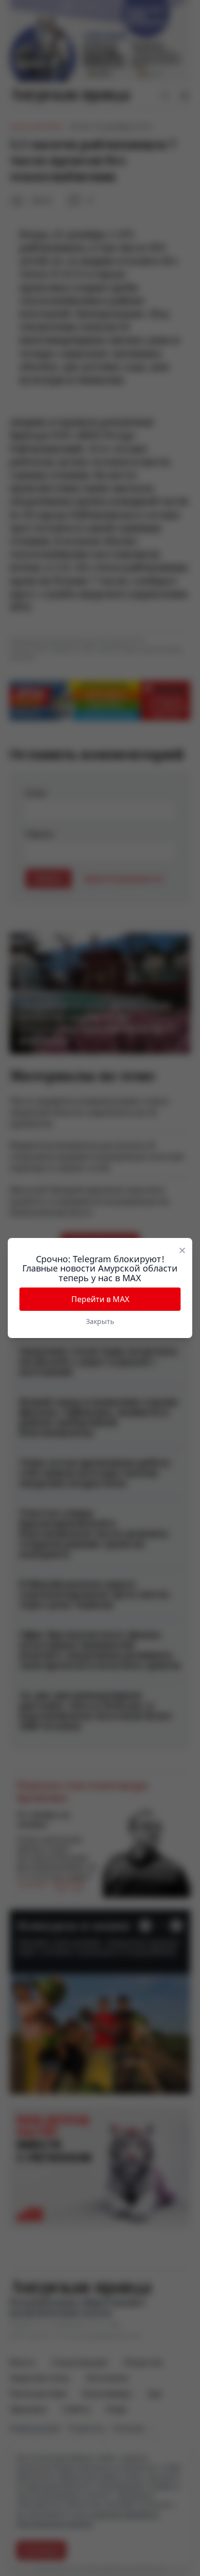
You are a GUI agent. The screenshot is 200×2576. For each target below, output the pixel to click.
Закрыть (100, 1321)
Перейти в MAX (100, 1299)
